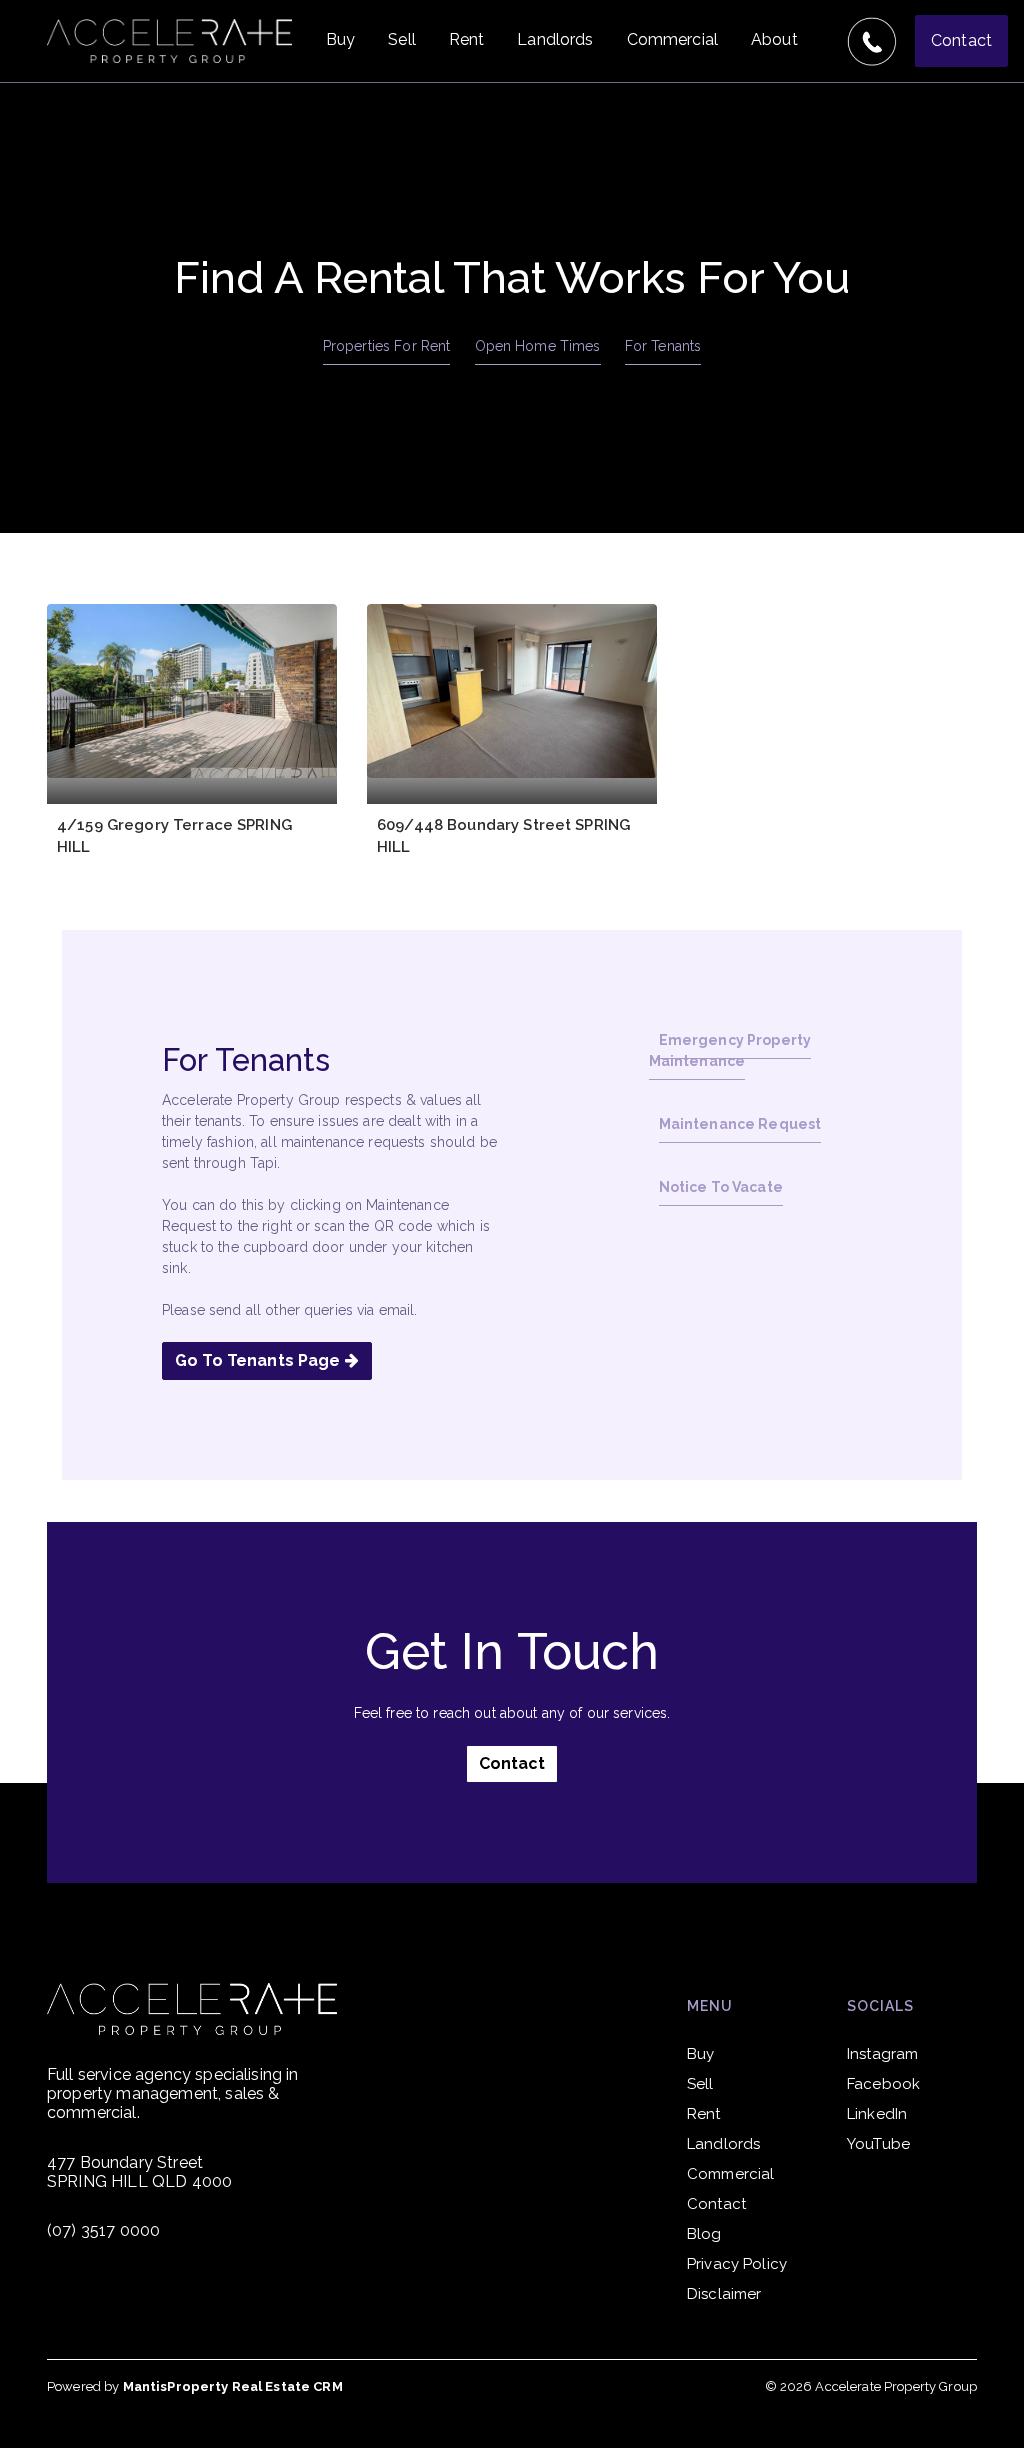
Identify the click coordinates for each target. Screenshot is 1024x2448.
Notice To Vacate (721, 1187)
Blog (704, 2234)
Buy (340, 39)
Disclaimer (724, 2294)
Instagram (882, 2054)
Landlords (555, 39)
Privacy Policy (737, 2264)
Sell (402, 39)
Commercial (672, 39)
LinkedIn (877, 2114)
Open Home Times (538, 346)
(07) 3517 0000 (103, 2230)
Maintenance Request (740, 1124)
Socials (880, 2006)
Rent (467, 39)
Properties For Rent (387, 346)
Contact (961, 40)
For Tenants (663, 346)
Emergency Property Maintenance (730, 1050)
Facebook (883, 2084)
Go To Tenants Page (260, 1360)
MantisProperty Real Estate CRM (233, 2386)
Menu (710, 2006)
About (774, 39)
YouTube (878, 2144)
